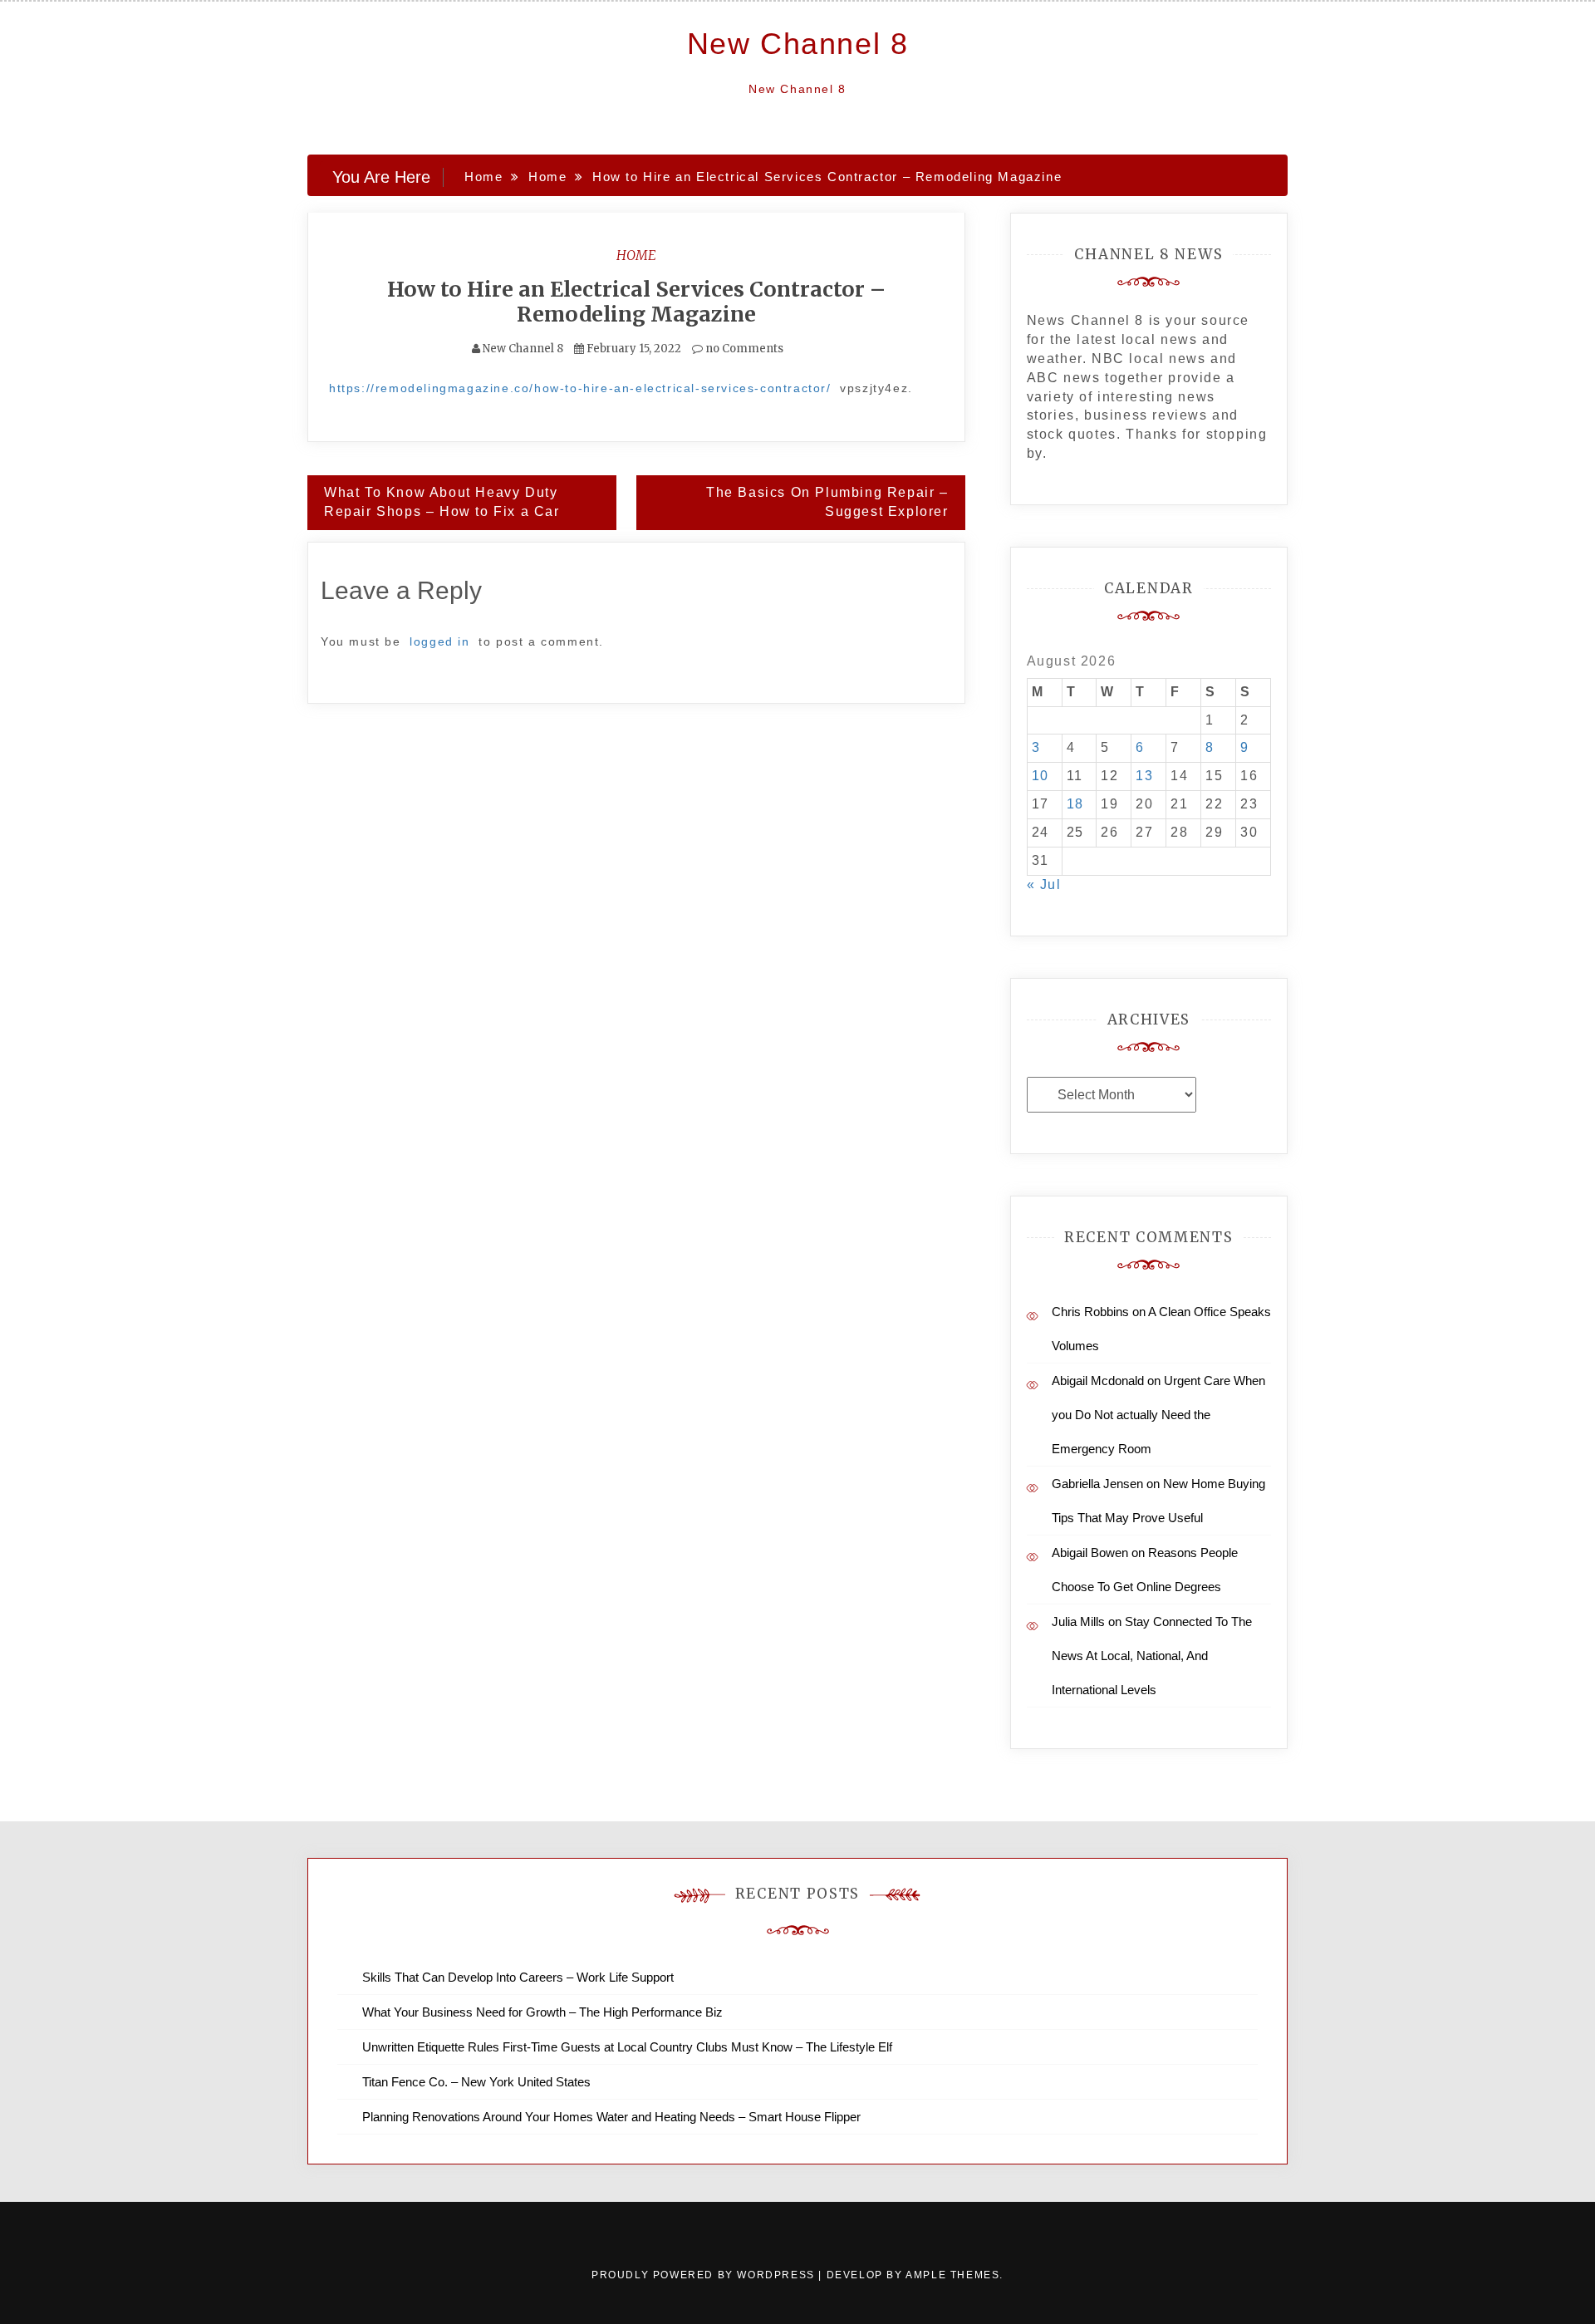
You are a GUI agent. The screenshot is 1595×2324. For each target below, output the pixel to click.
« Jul (1044, 884)
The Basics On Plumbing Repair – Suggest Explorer (827, 502)
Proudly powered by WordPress (705, 2275)
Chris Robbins (1090, 1312)
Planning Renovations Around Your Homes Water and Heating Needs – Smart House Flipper (611, 2117)
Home (636, 255)
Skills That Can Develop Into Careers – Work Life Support (518, 1977)
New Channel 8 (798, 44)
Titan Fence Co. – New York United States (476, 2082)
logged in (439, 641)
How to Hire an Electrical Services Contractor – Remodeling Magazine (636, 302)
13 (1144, 776)
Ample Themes (952, 2275)
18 (1075, 804)
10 (1040, 776)
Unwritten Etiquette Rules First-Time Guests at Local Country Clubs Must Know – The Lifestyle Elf (627, 2047)
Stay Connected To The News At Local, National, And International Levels (1152, 1656)
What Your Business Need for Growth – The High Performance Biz (542, 2012)
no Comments (743, 349)
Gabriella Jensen (1097, 1484)
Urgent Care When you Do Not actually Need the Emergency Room (1158, 1415)
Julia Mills (1078, 1621)
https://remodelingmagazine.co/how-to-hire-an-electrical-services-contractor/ (580, 388)
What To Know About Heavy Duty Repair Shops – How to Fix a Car (442, 502)
